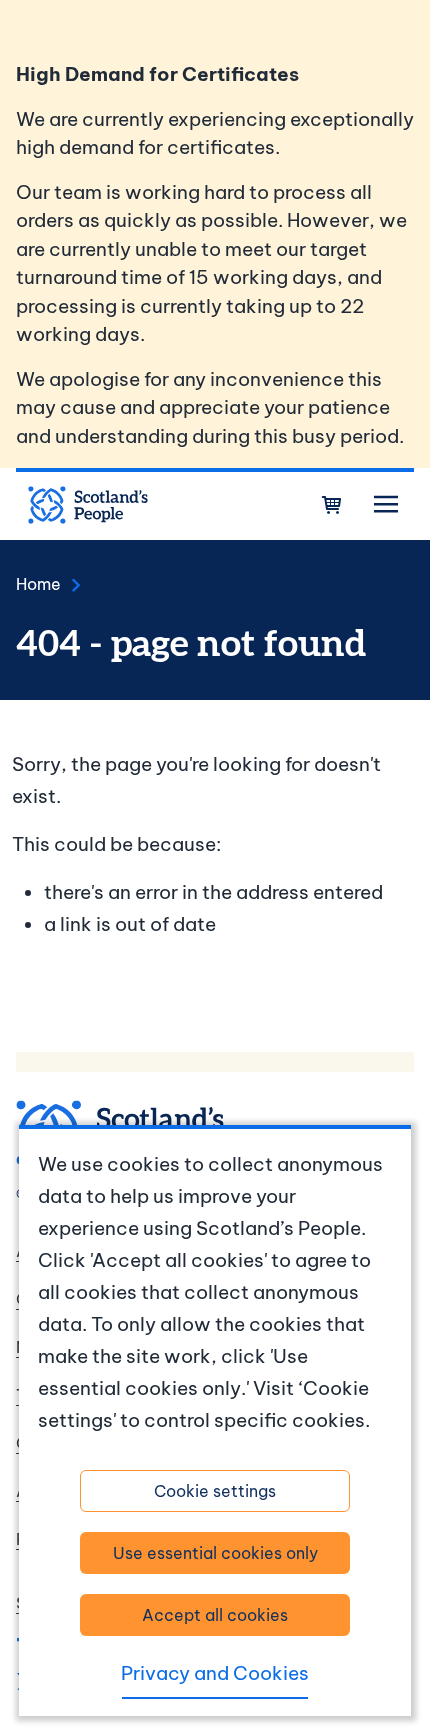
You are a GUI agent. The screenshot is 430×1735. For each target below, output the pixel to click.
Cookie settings (215, 1491)
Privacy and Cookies (215, 1673)
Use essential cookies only (215, 1553)
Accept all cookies (215, 1615)
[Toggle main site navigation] (386, 505)
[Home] (88, 505)
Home (38, 584)
